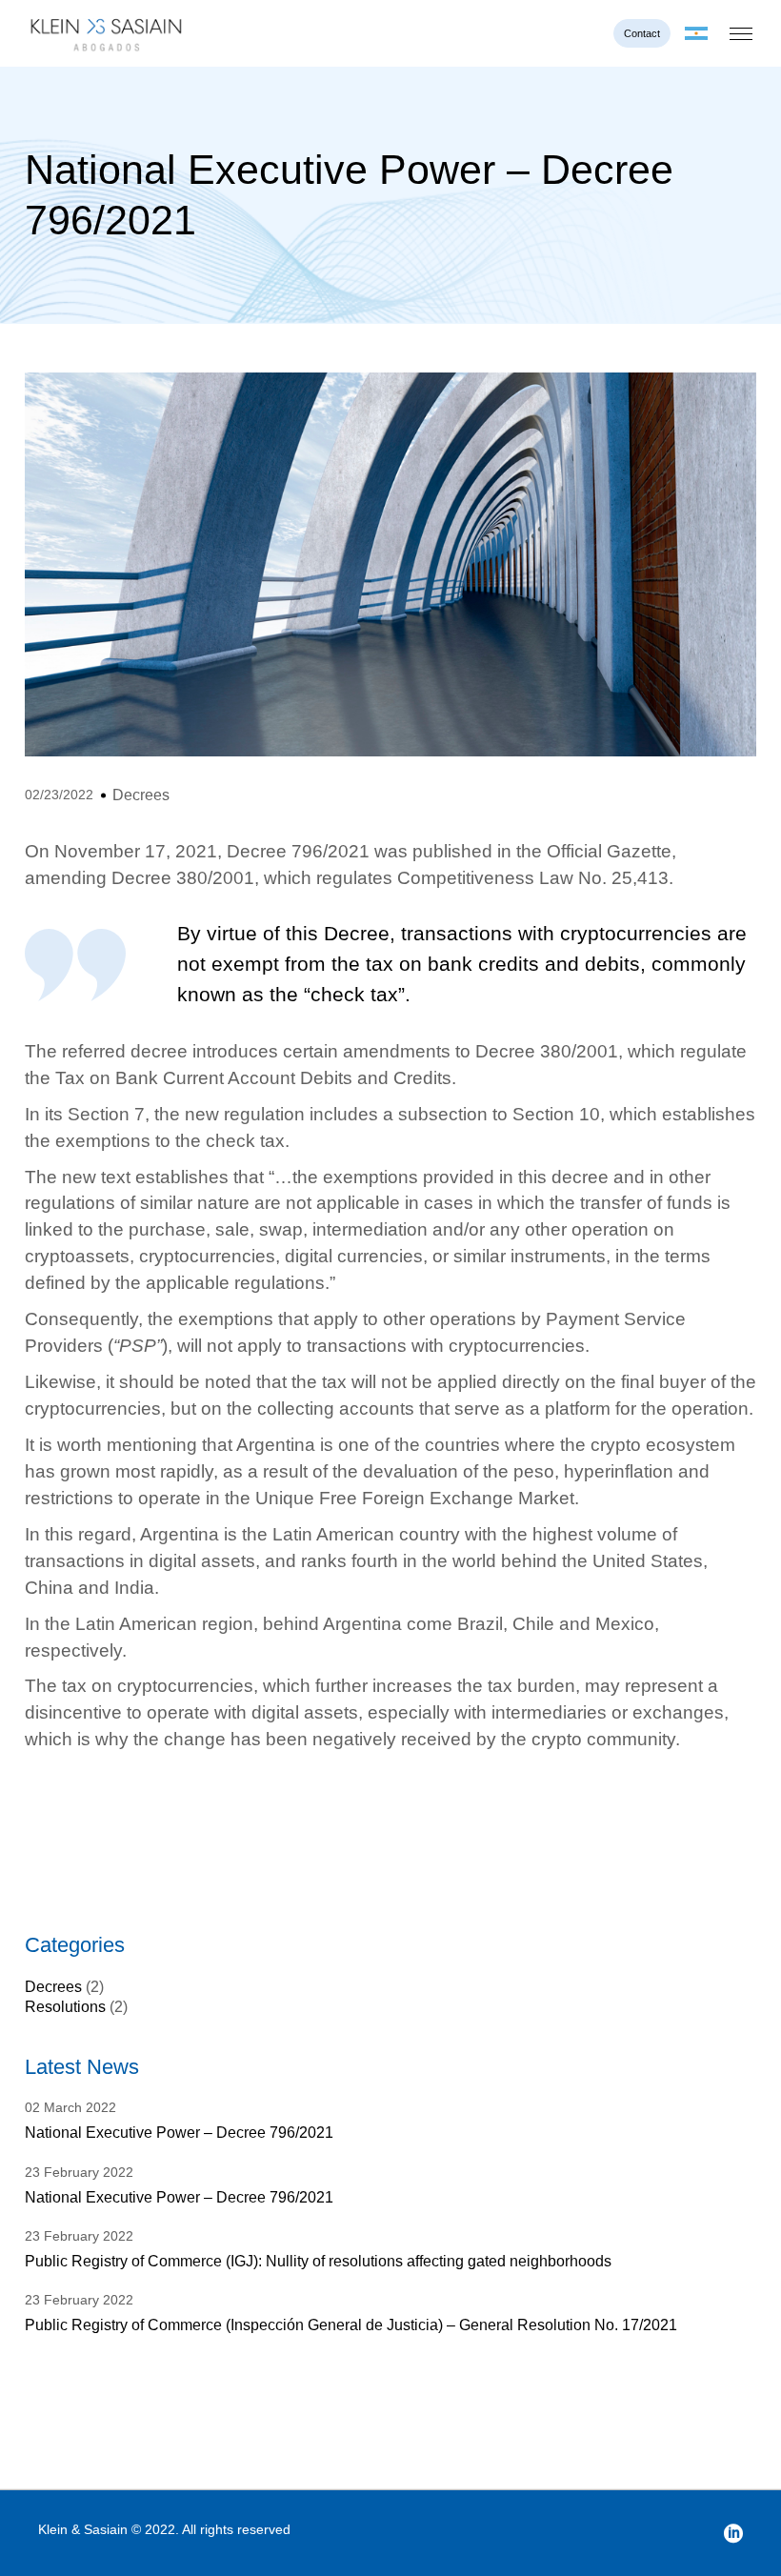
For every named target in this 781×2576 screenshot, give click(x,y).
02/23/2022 (59, 795)
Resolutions (65, 2007)
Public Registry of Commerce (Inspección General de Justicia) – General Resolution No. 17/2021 (351, 2325)
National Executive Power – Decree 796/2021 (179, 2133)
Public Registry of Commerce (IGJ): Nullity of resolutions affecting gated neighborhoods (318, 2261)
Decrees (141, 795)
